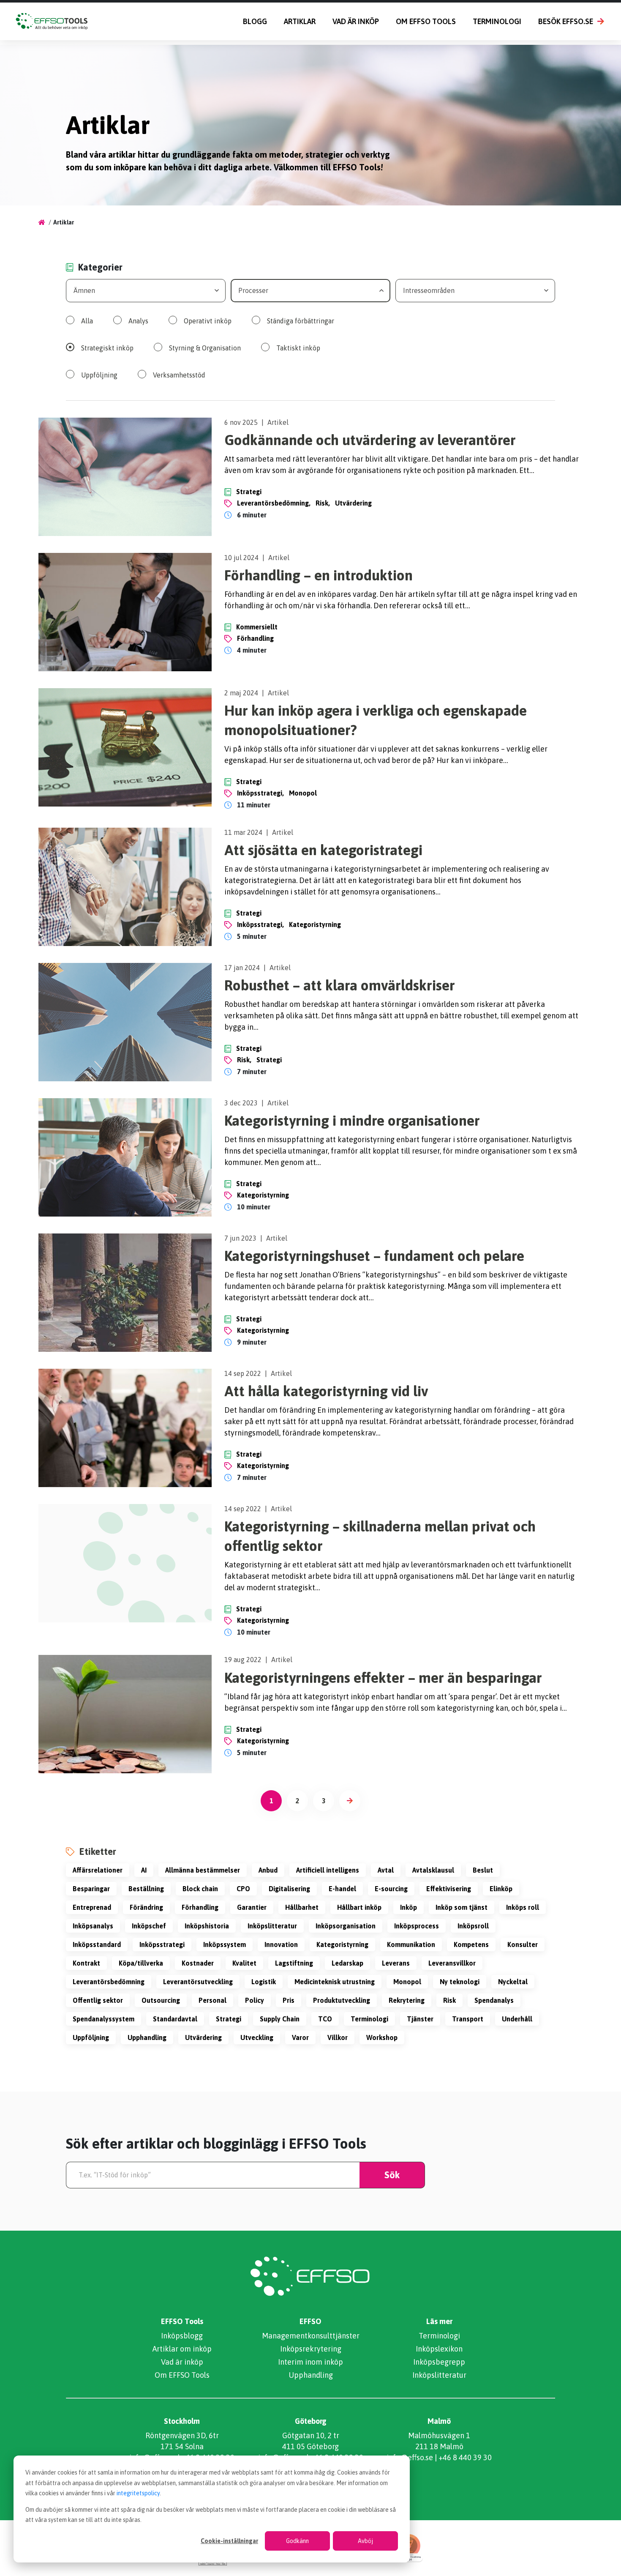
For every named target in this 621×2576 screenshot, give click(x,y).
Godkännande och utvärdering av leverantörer (370, 440)
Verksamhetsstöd (179, 375)
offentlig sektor (98, 2000)
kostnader (198, 1963)
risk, (323, 503)
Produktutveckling (342, 2000)
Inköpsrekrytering (311, 2349)
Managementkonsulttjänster (311, 2336)
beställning (146, 1889)
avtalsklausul (433, 1870)
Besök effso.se (566, 21)
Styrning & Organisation (205, 348)
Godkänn (297, 2541)
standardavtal (175, 2019)
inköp (409, 1907)
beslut (483, 1870)
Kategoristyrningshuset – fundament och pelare (374, 1256)
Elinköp (501, 1889)
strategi (269, 1060)
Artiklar (300, 21)
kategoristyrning (315, 924)
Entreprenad (92, 1907)
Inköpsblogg (182, 2336)
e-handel (342, 1889)
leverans (396, 1963)
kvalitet (244, 1963)
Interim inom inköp (310, 2362)
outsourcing (161, 2000)
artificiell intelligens (328, 1870)
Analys (138, 321)
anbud (268, 1870)
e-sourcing (391, 1889)
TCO (325, 2019)
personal (212, 2000)
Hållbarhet (302, 1907)
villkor (338, 2037)
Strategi (249, 492)
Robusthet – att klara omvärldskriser (340, 985)
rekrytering (407, 2000)
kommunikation (411, 1944)
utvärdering (353, 503)
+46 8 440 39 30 (465, 2457)
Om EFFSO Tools (426, 21)
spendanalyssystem (103, 2019)
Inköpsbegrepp (439, 2362)
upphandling (147, 2037)
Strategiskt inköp (107, 348)
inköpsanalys (93, 1926)
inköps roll (523, 1907)
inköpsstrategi (162, 1944)
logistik (264, 1982)
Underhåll (517, 2019)
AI (144, 1870)
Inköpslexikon (439, 2349)
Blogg (255, 21)
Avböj (365, 2541)
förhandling (255, 638)
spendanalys (494, 2000)
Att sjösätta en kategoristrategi (323, 850)
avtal (386, 1870)
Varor (300, 2037)
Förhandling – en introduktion (319, 575)
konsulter (523, 1944)
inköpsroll (473, 1926)
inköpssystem (225, 1944)
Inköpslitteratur (272, 1926)
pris (289, 2000)
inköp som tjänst (462, 1907)
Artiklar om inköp (182, 2349)
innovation (281, 1944)
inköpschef (149, 1926)
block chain (200, 1889)
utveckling (257, 2037)
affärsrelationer (98, 1870)
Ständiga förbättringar (301, 321)
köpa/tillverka (141, 1963)
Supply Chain (280, 2019)
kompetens (471, 1944)
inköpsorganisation (346, 1926)
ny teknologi (460, 1982)
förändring (146, 1907)
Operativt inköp (208, 321)
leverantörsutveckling (198, 1982)
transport (468, 2019)
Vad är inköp (356, 21)
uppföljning (91, 2037)
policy (255, 2000)
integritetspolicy (138, 2493)
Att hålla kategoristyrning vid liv (326, 1391)
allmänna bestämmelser (203, 1870)
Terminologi (497, 21)
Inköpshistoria (207, 1926)
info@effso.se (410, 2457)
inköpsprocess (417, 1926)
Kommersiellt (257, 627)
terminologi (369, 2019)
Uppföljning (99, 375)
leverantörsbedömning (109, 1982)
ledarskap (347, 1963)
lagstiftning (294, 1963)
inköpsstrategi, (260, 793)
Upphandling (311, 2375)
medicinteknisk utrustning (335, 1982)
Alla (87, 321)
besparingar (91, 1889)
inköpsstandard (97, 1944)
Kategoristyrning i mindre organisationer (352, 1120)
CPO (243, 1889)
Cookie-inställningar (229, 2541)
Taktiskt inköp (298, 348)
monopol (303, 793)
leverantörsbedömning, (274, 503)
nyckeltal (513, 1982)
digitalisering (289, 1889)
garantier (252, 1907)
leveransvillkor (452, 1963)
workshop (382, 2037)
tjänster (420, 2019)
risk (449, 2000)
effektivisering (449, 1889)
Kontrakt (86, 1963)
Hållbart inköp (359, 1907)
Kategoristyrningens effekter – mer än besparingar (383, 1678)
